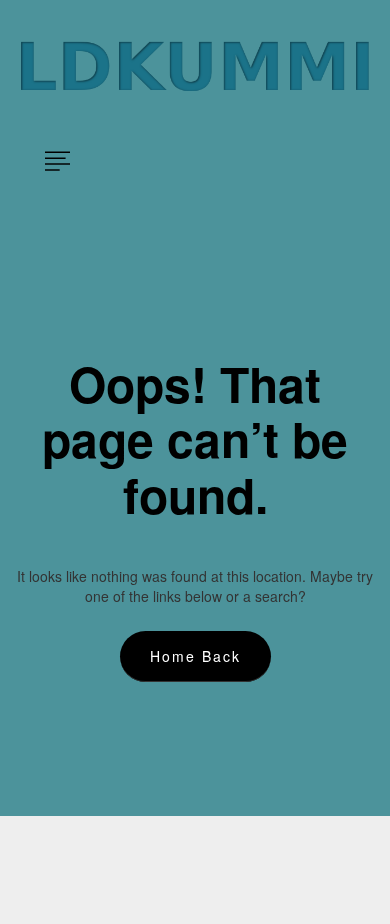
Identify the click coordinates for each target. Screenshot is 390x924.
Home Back (195, 656)
